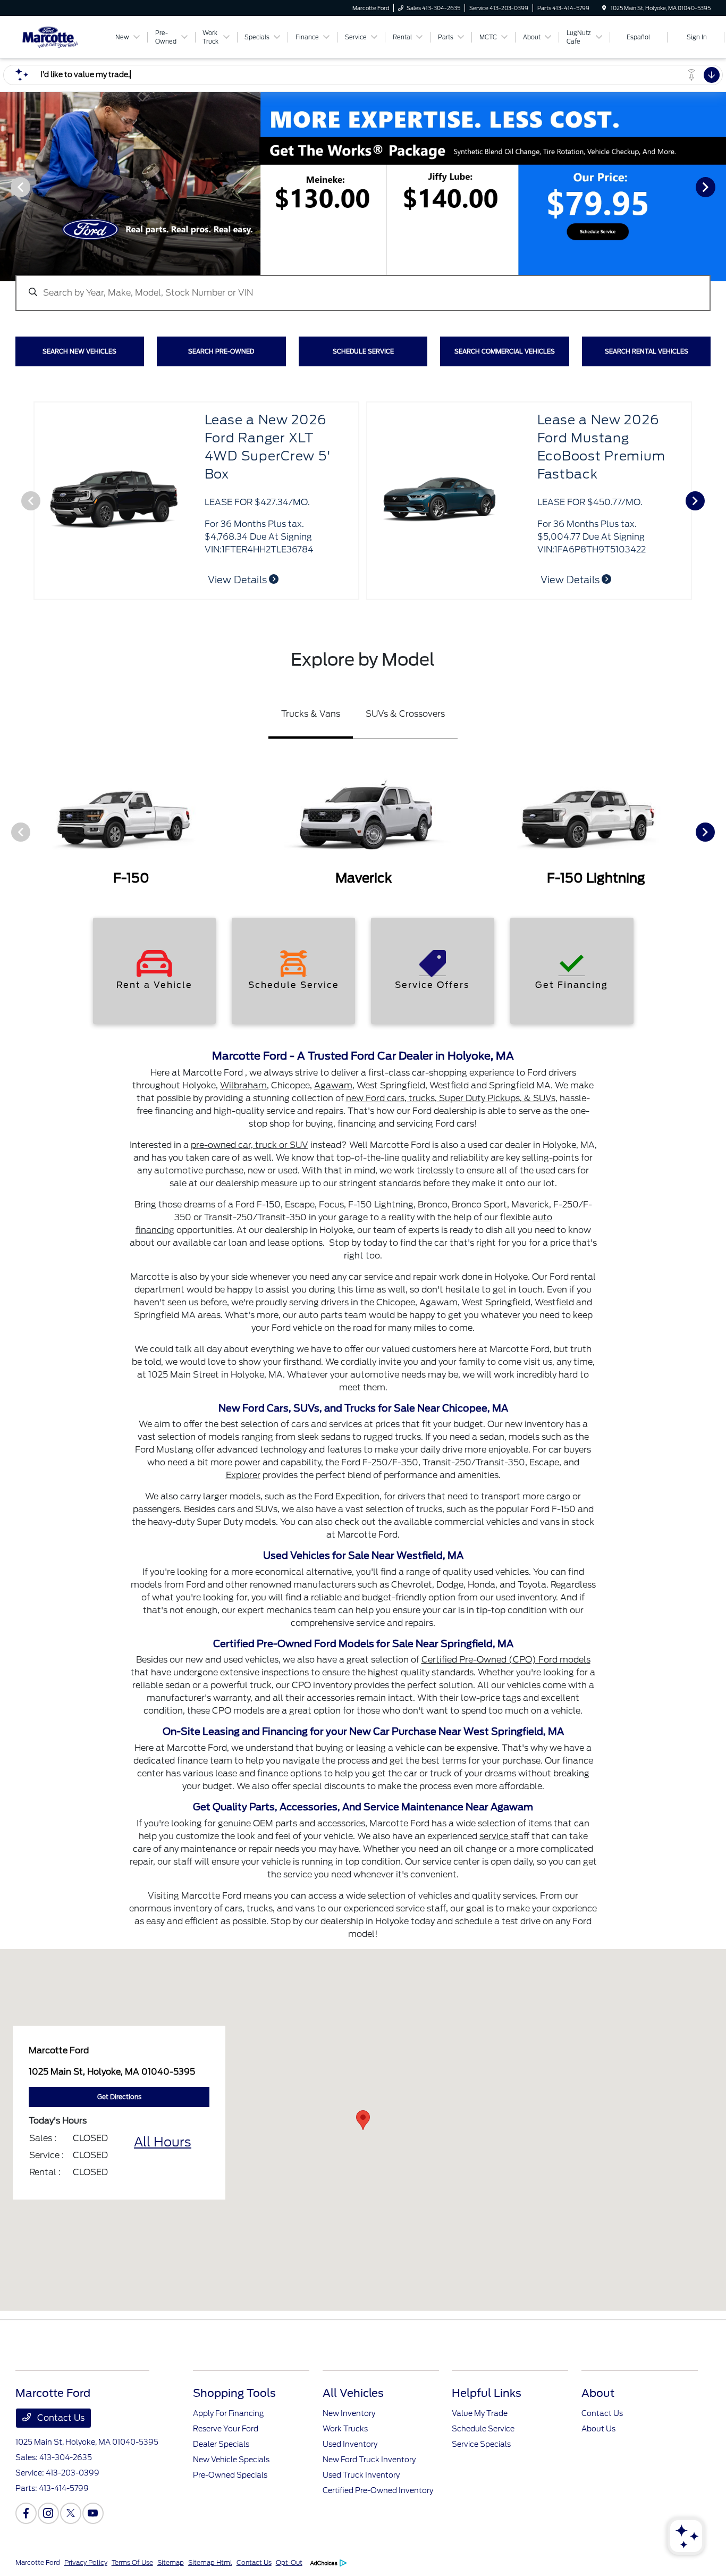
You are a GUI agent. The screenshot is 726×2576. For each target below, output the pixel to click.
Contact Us (60, 2418)
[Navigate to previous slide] (8, 187)
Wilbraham (243, 1085)
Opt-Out (289, 2562)
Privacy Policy (86, 2562)
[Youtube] (93, 2513)
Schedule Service (483, 2429)
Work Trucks (345, 2429)
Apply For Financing (228, 2413)
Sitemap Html (210, 2562)
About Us (598, 2429)
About (598, 2393)
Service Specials (481, 2444)
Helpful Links (487, 2393)
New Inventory (349, 2413)
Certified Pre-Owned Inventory (378, 2490)
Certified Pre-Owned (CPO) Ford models (506, 1660)
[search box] (363, 288)
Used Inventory (350, 2444)
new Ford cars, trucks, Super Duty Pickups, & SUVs (451, 1098)
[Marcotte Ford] (64, 36)
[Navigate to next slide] (718, 187)
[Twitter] (71, 2513)
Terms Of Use (132, 2562)
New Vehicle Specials (231, 2460)
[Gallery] (363, 187)
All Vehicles (353, 2393)
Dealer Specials (221, 2444)
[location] (604, 8)
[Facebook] (26, 2513)
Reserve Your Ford (226, 2429)
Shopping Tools (234, 2393)
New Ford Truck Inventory (369, 2460)
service (495, 1836)
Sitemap (171, 2562)
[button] (363, 2120)
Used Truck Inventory (361, 2475)
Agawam (333, 1085)
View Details (571, 580)
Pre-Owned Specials (230, 2475)
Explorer (243, 1475)
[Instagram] (48, 2513)
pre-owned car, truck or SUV (250, 1145)
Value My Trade (480, 2413)
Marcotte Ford (38, 2562)
